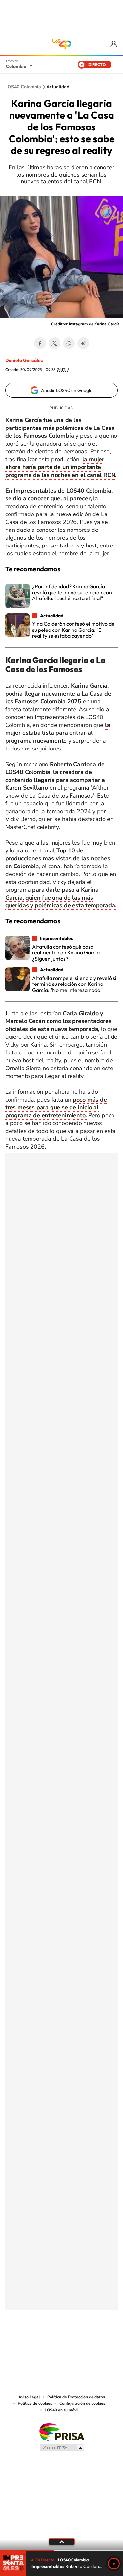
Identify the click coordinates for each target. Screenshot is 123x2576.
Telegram (83, 343)
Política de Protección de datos (76, 2397)
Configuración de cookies (82, 2403)
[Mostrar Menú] (9, 44)
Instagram (49, 2343)
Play (114, 2564)
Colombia (16, 66)
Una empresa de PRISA (62, 2432)
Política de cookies (35, 2403)
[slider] (61, 2550)
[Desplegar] (61, 2542)
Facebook (40, 343)
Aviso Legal (29, 2397)
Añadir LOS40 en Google (67, 390)
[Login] (114, 44)
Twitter (54, 343)
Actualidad (58, 87)
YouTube (62, 2343)
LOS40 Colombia (62, 44)
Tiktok (35, 2343)
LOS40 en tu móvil (62, 2410)
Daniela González (24, 360)
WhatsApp (69, 343)
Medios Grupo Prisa (62, 2448)
